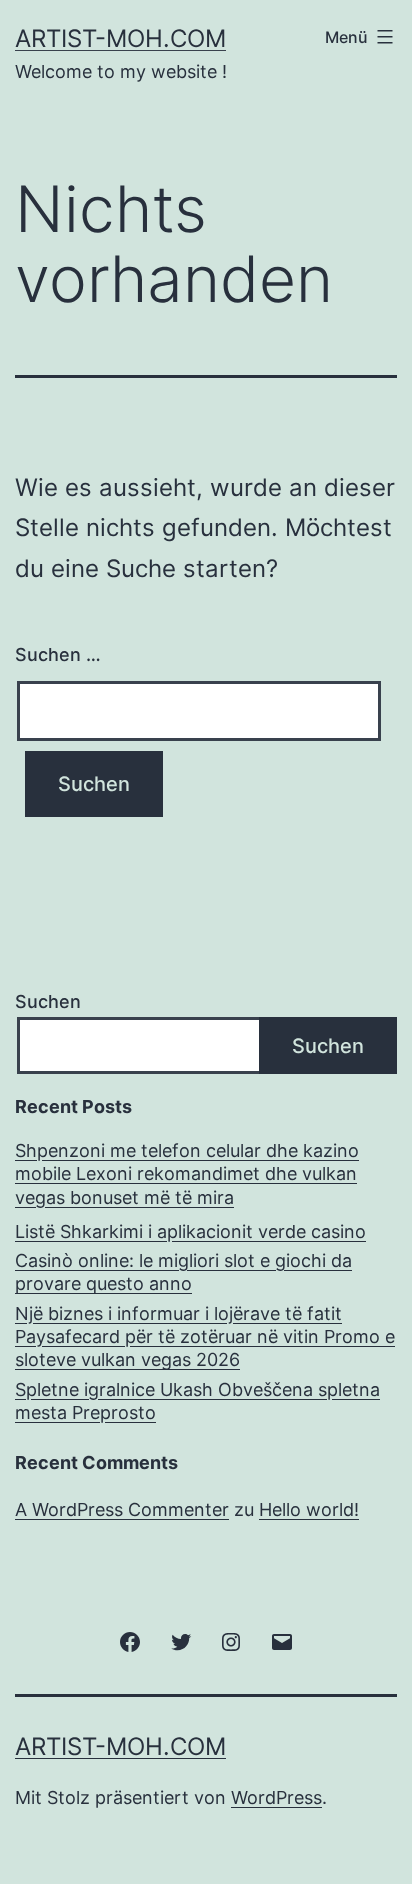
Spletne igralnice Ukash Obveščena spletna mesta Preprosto (197, 1401)
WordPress (276, 1797)
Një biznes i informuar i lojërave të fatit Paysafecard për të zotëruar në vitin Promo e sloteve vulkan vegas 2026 (205, 1337)
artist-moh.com (120, 38)
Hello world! (309, 1509)
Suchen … (58, 654)
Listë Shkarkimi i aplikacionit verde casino (190, 1231)
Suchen (48, 1001)
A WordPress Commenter (122, 1509)
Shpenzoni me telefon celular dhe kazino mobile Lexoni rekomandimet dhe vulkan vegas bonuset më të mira (187, 1174)
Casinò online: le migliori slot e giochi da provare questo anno (183, 1272)
